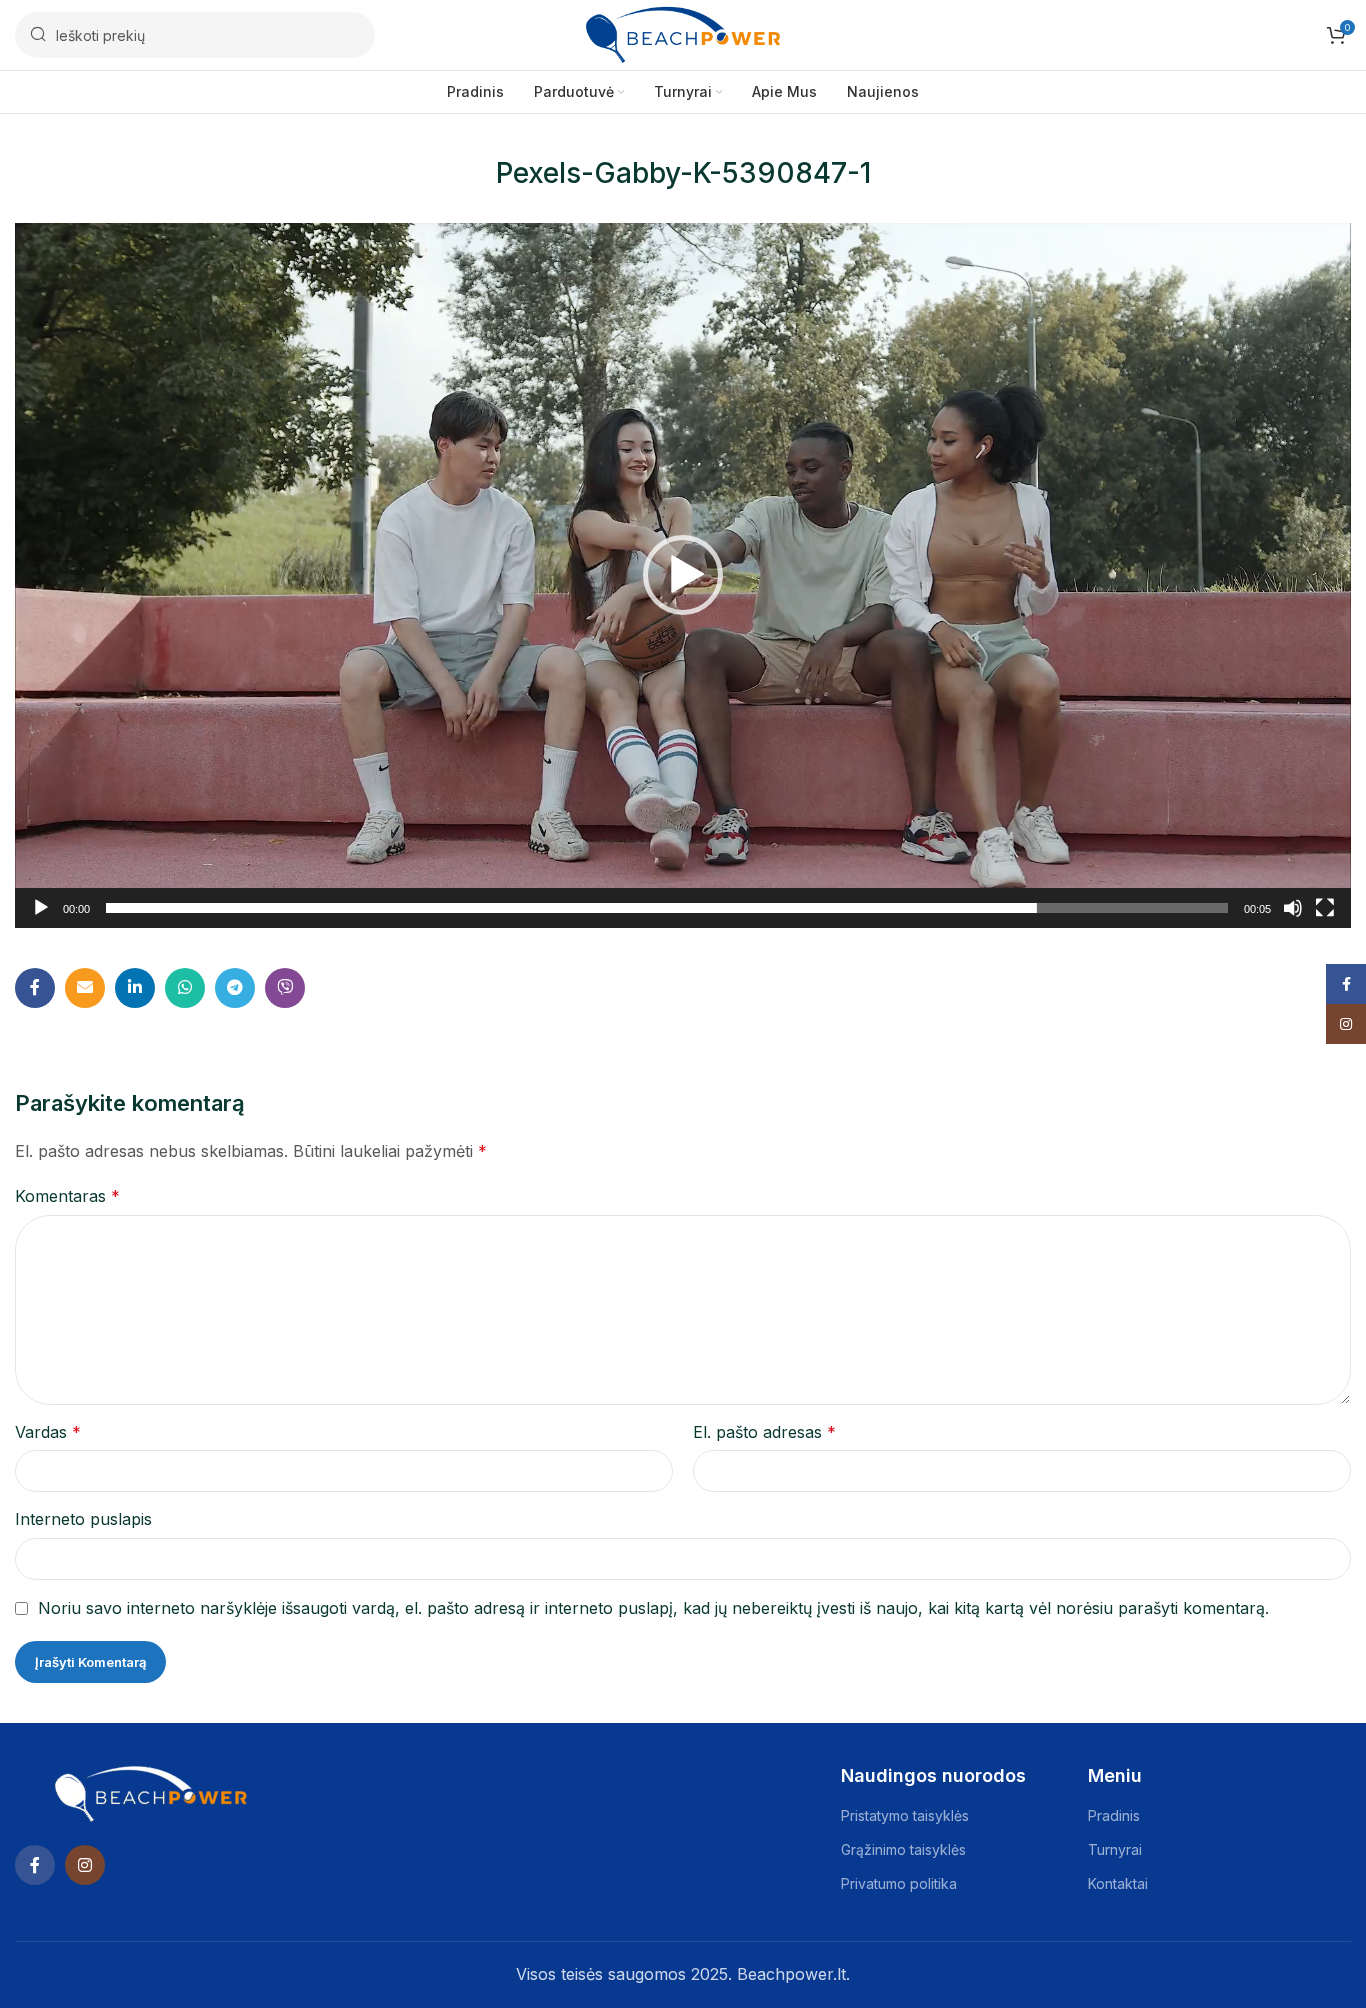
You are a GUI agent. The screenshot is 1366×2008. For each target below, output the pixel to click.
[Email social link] (85, 988)
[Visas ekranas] (1325, 919)
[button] (683, 575)
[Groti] (41, 919)
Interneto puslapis (83, 1519)
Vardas (48, 1432)
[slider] (667, 908)
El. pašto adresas (764, 1432)
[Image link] (151, 1793)
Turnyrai (1115, 1849)
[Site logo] (682, 33)
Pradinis (1114, 1815)
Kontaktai (1118, 1883)
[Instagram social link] (85, 1865)
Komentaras (67, 1196)
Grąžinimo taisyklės (903, 1849)
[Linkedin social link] (135, 988)
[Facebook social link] (35, 988)
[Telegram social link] (235, 988)
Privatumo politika (899, 1883)
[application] (683, 575)
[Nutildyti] (1293, 919)
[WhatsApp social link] (185, 988)
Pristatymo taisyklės (905, 1815)
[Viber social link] (285, 988)
